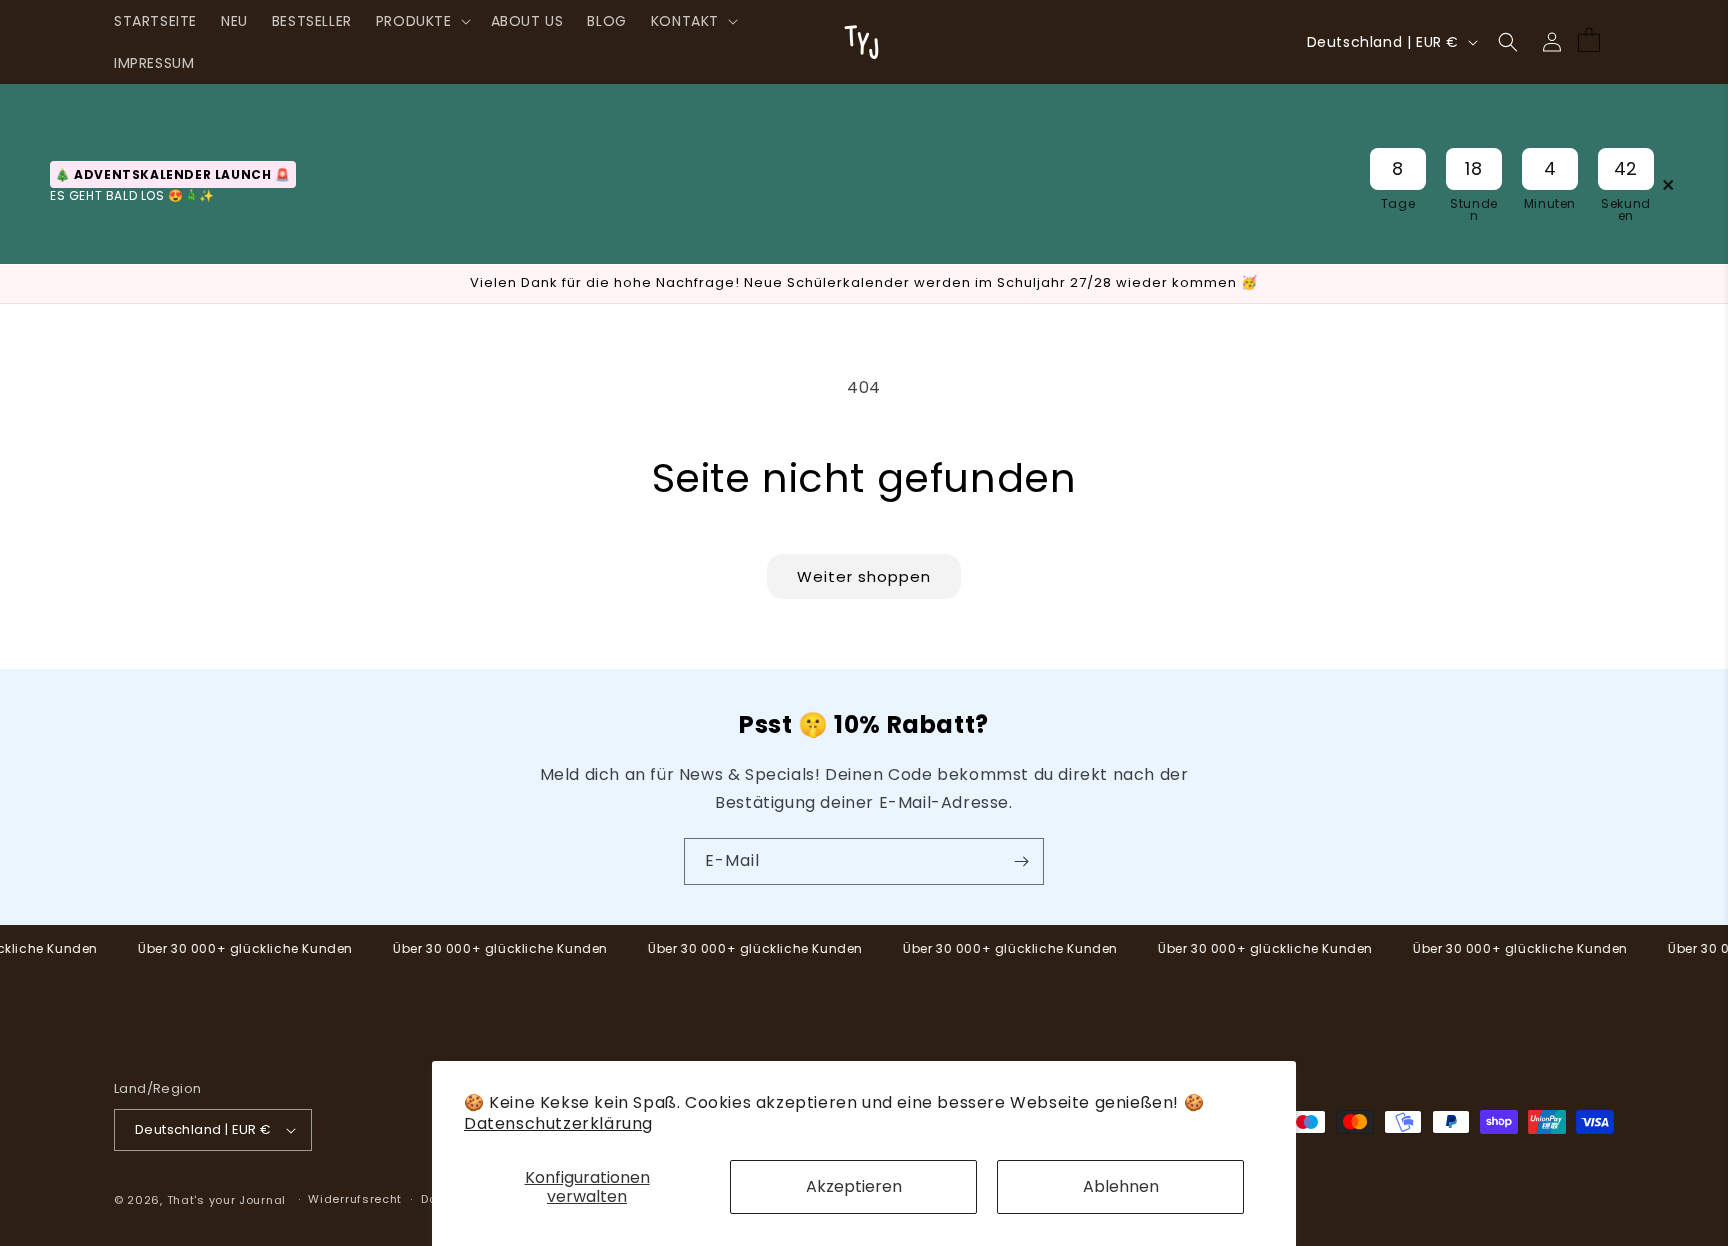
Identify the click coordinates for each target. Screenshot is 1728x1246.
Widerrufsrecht (355, 1199)
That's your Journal (226, 1200)
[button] (421, 21)
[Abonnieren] (1021, 861)
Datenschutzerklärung (558, 1123)
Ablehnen (1121, 1186)
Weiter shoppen (864, 576)
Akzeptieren (854, 1186)
